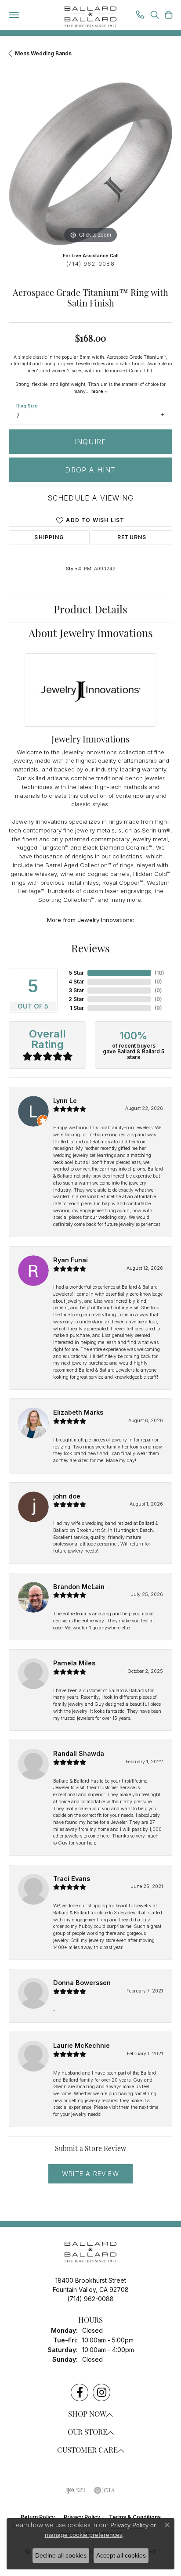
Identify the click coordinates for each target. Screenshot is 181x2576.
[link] (140, 16)
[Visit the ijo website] (76, 2490)
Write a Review (90, 2174)
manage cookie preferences (84, 2535)
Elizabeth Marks (78, 1412)
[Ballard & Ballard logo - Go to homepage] (90, 17)
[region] (90, 164)
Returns (132, 537)
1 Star (77, 1008)
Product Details (90, 611)
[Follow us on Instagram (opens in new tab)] (101, 2392)
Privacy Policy (129, 2525)
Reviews (90, 950)
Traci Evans (72, 1879)
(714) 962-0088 (90, 264)
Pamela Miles (74, 1663)
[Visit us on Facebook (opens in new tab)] (80, 2392)
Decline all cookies (61, 2555)
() (159, 973)
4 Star (76, 982)
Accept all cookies (121, 2555)
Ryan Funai (71, 1260)
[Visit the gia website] (105, 2490)
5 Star (76, 973)
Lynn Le (65, 1101)
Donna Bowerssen (82, 1983)
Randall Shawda (79, 1753)
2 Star (76, 999)
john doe (67, 1496)
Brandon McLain (79, 1587)
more (98, 391)
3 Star (76, 990)
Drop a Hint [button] (90, 470)
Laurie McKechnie (81, 2045)
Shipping (49, 537)
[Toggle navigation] (14, 15)
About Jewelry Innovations (91, 634)
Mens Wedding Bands (43, 53)
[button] (155, 16)
